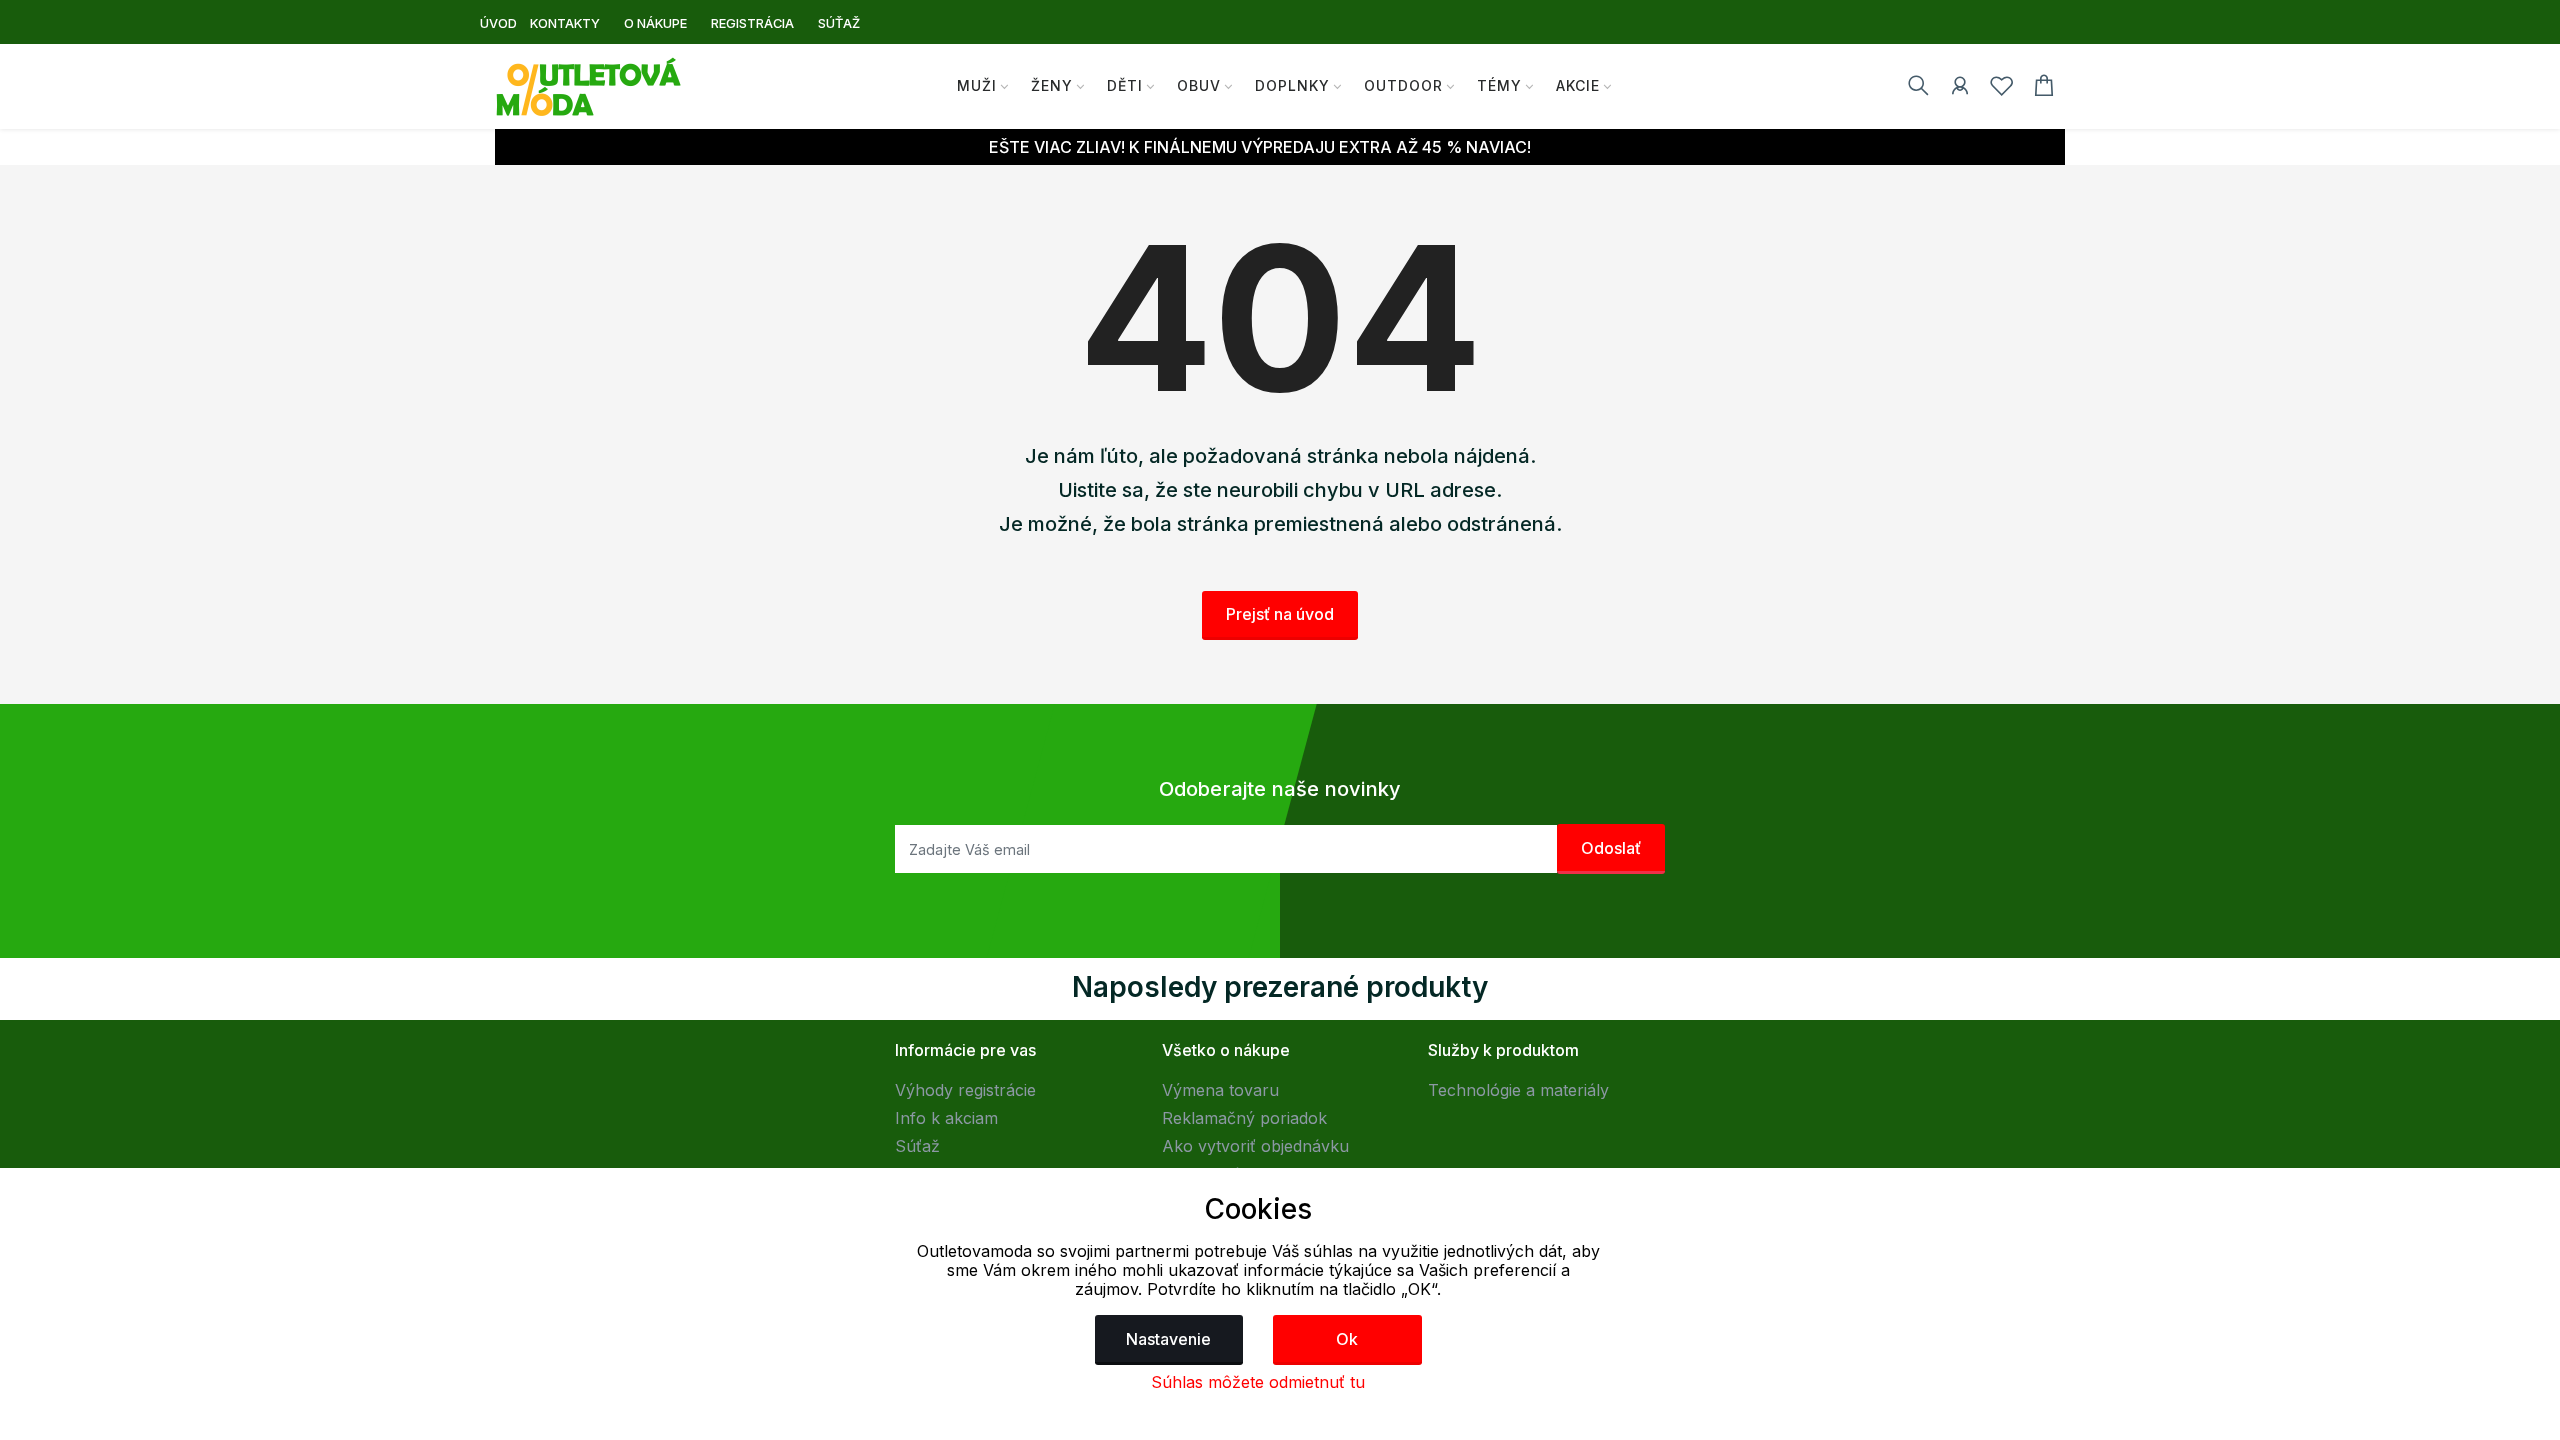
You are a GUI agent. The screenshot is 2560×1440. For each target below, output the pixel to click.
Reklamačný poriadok (1244, 1118)
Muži (977, 85)
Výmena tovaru (1220, 1090)
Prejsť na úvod (1280, 614)
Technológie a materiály (1518, 1090)
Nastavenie (1168, 1339)
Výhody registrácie (965, 1090)
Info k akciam (946, 1118)
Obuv (1199, 85)
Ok (1347, 1339)
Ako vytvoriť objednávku (1255, 1146)
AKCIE (1578, 85)
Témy (1499, 85)
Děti (1125, 85)
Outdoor (1403, 85)
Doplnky (1292, 85)
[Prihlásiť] (1960, 89)
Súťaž (917, 1146)
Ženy (1052, 85)
